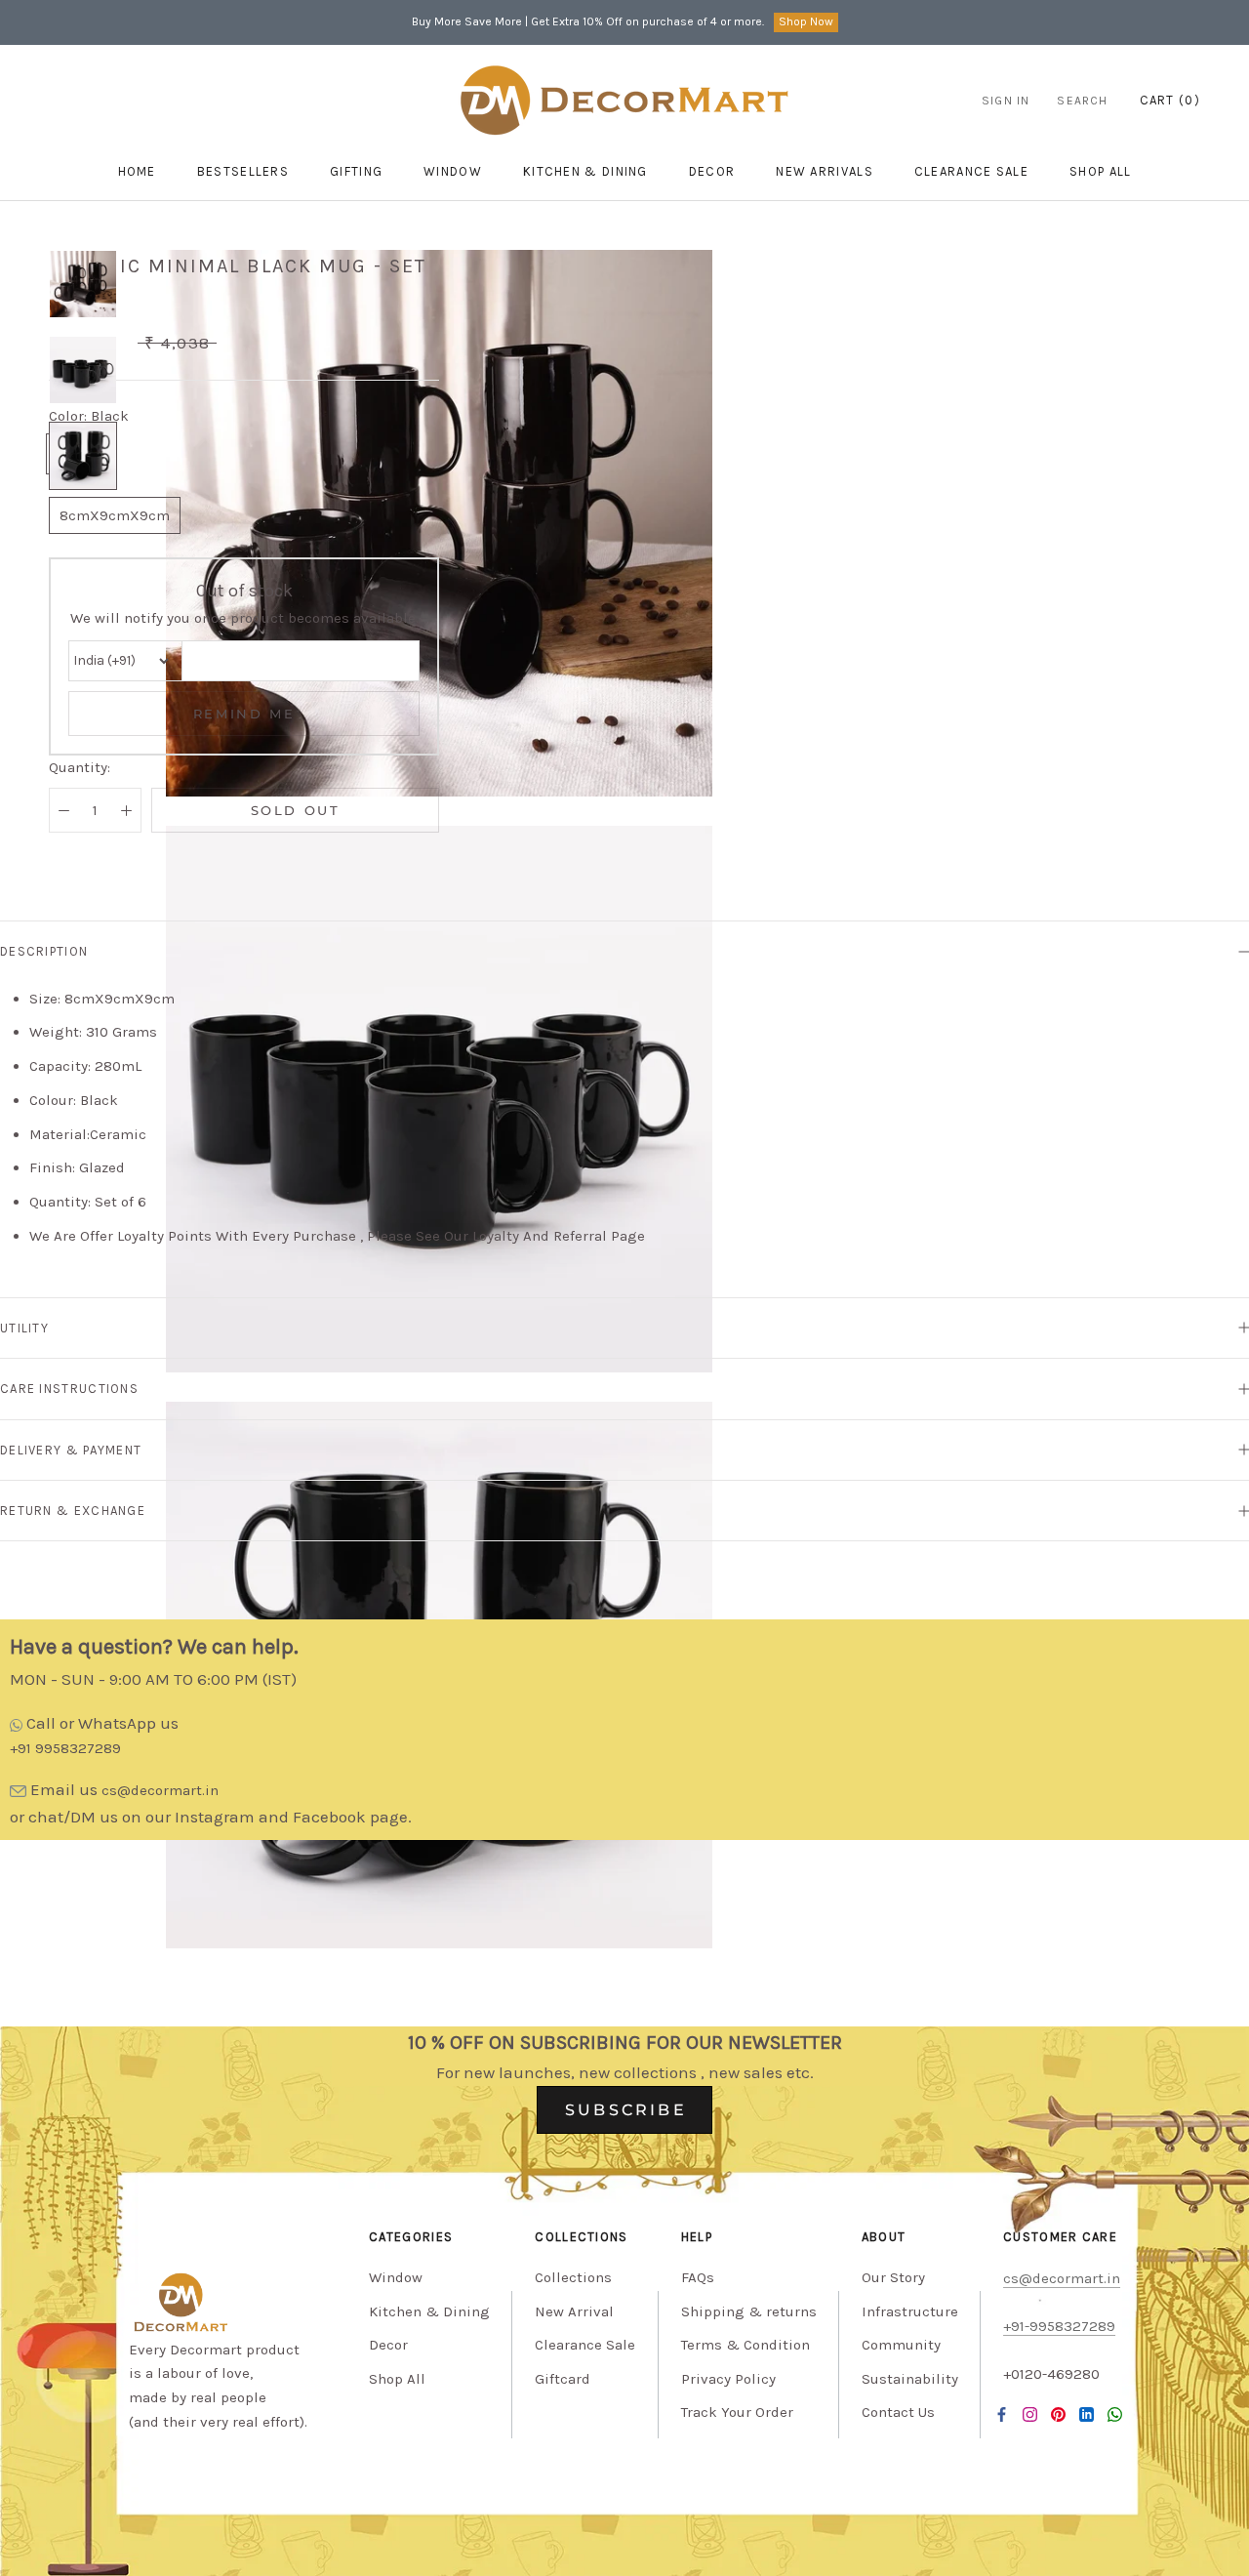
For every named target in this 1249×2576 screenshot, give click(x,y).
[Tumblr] (1115, 2414)
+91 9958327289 (65, 1748)
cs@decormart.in (160, 1790)
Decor (712, 171)
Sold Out (296, 810)
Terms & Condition (745, 2345)
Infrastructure (910, 2311)
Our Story (893, 2277)
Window (453, 171)
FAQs (698, 2277)
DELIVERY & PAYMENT (71, 1450)
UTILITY (24, 1328)
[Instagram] (1030, 2414)
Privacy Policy (728, 2379)
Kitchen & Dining (585, 171)
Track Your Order (737, 2412)
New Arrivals (825, 171)
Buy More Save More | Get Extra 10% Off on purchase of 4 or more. (588, 21)
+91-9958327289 (1059, 2326)
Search (1082, 101)
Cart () (1170, 100)
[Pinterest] (1058, 2414)
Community (901, 2345)
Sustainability (910, 2379)
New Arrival (574, 2311)
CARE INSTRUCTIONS (69, 1389)
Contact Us (898, 2412)
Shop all (1100, 171)
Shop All (397, 2379)
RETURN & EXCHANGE (73, 1511)
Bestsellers (243, 171)
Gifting (356, 171)
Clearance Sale (971, 171)
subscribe (626, 2110)
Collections (573, 2277)
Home (137, 171)
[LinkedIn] (1087, 2414)
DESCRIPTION (44, 951)
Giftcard (563, 2379)
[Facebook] (1002, 2414)
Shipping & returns (749, 2311)
